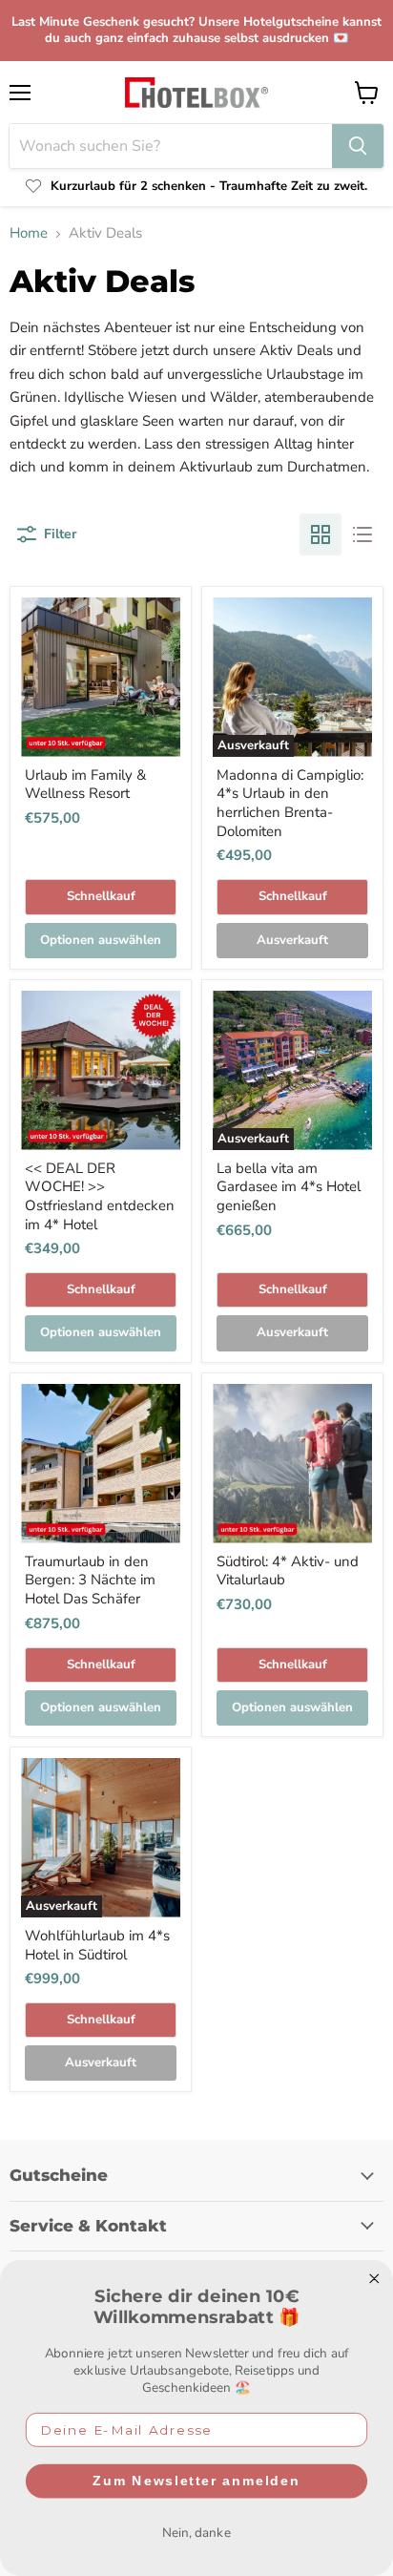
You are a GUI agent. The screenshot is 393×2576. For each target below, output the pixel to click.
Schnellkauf (101, 896)
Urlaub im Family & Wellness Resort (85, 785)
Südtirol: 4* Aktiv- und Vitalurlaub (288, 1571)
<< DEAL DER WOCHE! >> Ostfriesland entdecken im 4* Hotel (100, 1196)
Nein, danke (196, 2532)
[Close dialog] (374, 2279)
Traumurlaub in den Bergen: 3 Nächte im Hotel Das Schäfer (90, 1580)
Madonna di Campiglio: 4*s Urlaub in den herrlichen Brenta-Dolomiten (290, 803)
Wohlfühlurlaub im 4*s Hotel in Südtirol (97, 1945)
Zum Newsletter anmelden (196, 2481)
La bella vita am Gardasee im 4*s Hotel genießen (289, 1187)
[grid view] (321, 534)
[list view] (362, 534)
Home (29, 233)
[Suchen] (358, 146)
